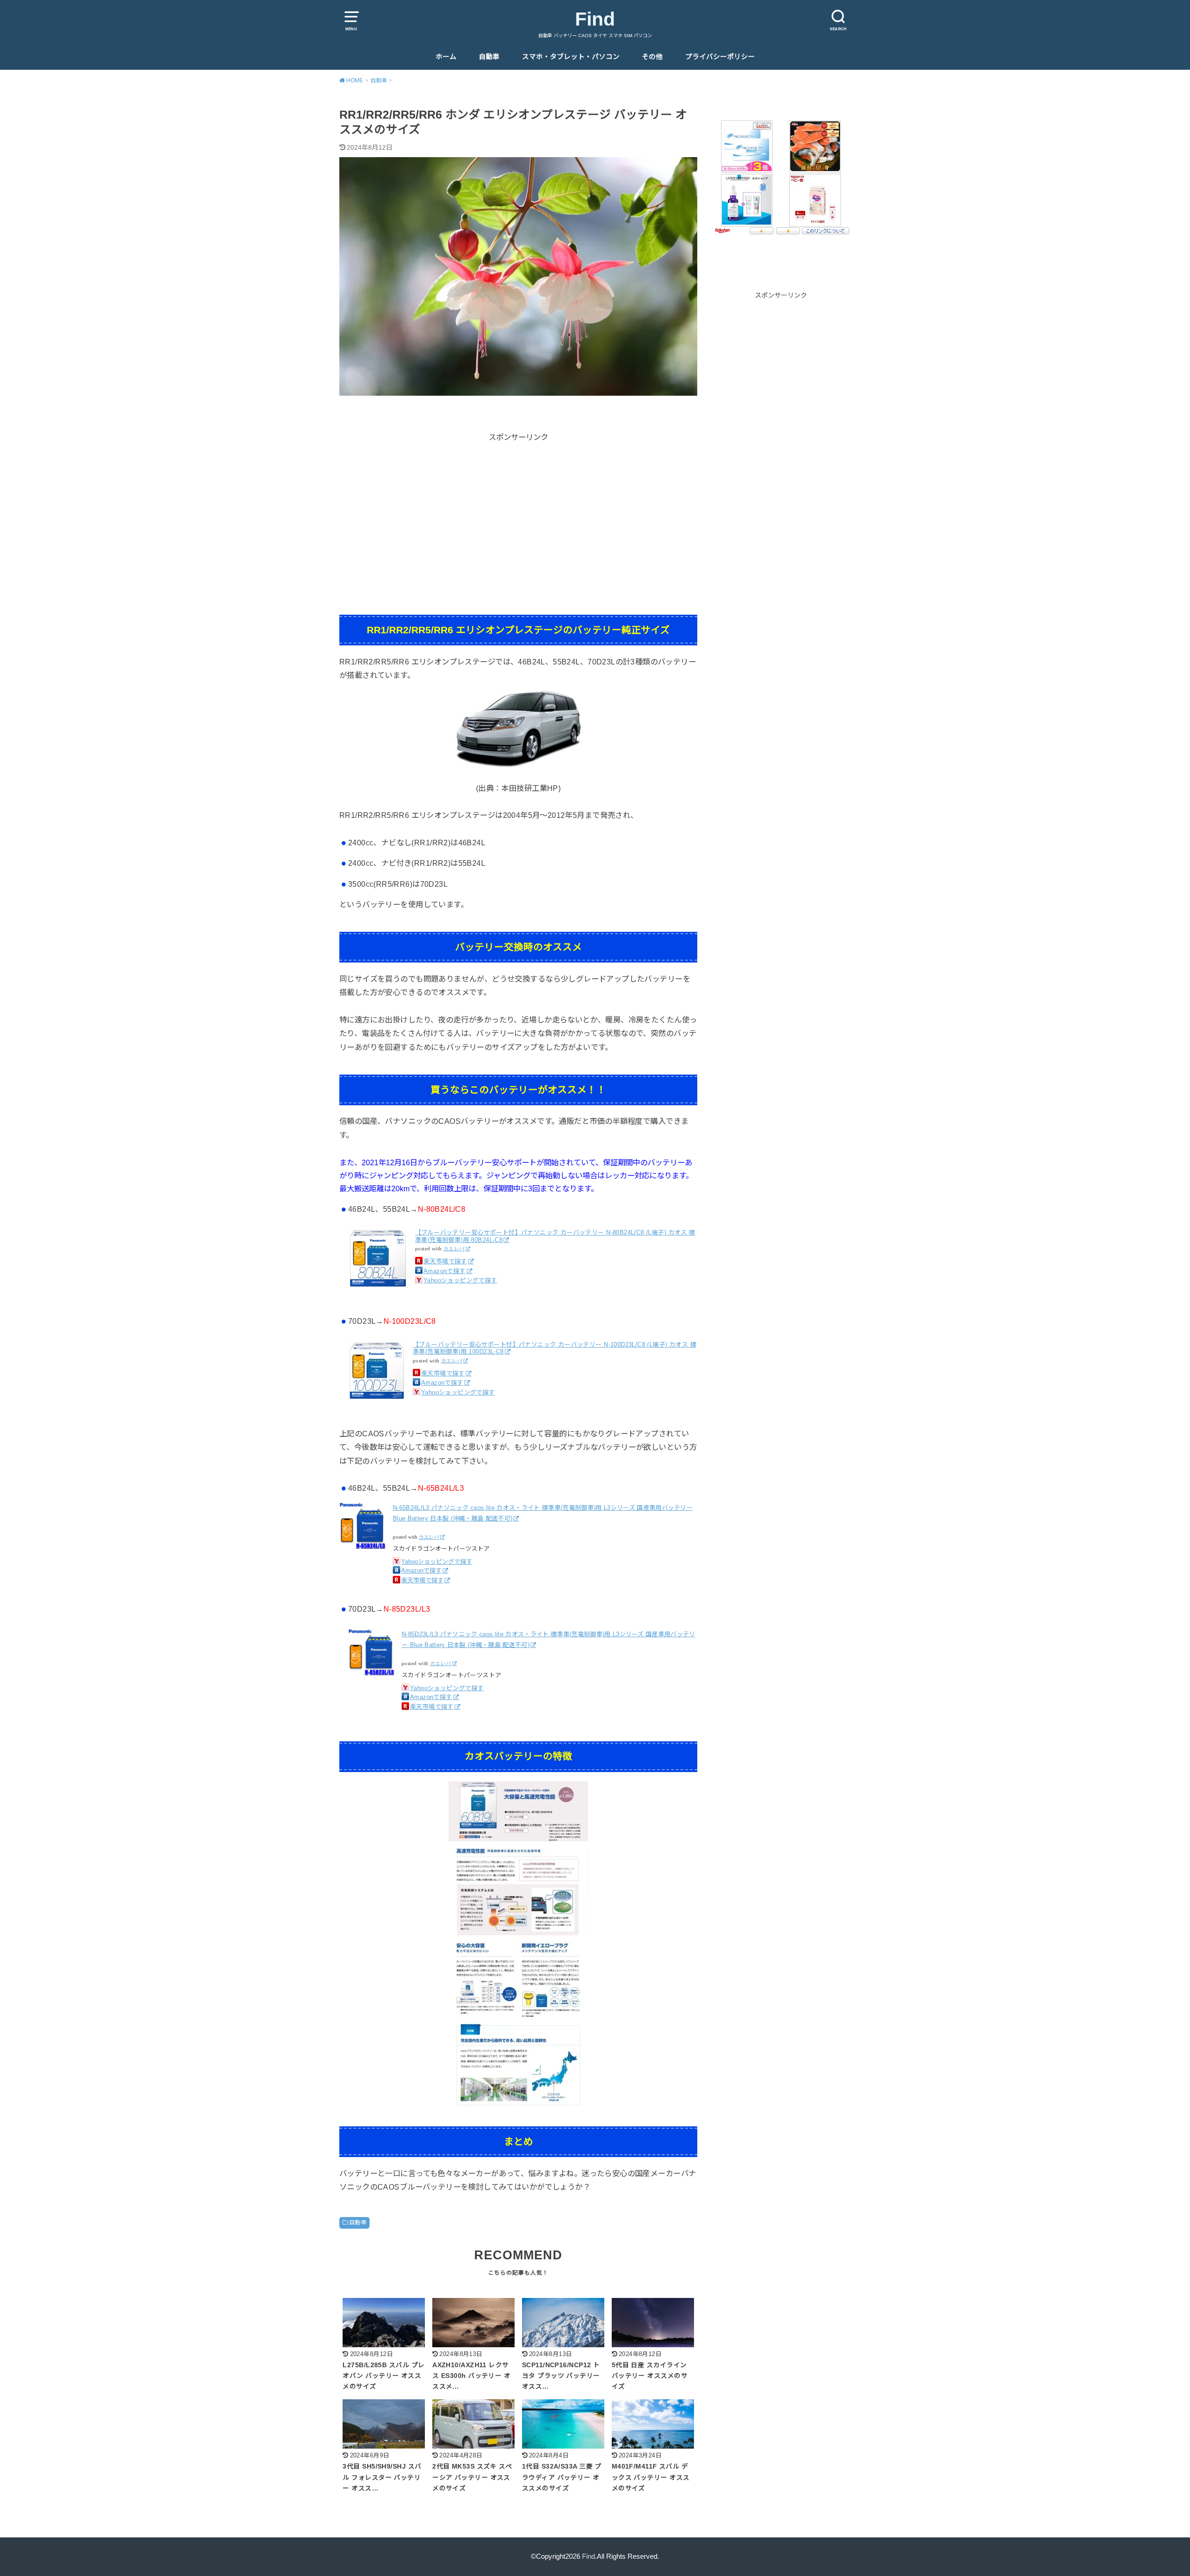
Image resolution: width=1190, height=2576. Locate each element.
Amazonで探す (445, 1271)
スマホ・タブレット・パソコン (571, 57)
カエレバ (454, 1249)
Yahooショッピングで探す (460, 1280)
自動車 (489, 57)
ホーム (446, 57)
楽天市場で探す (445, 1261)
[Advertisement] (518, 509)
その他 (652, 57)
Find (595, 19)
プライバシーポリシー (720, 57)
